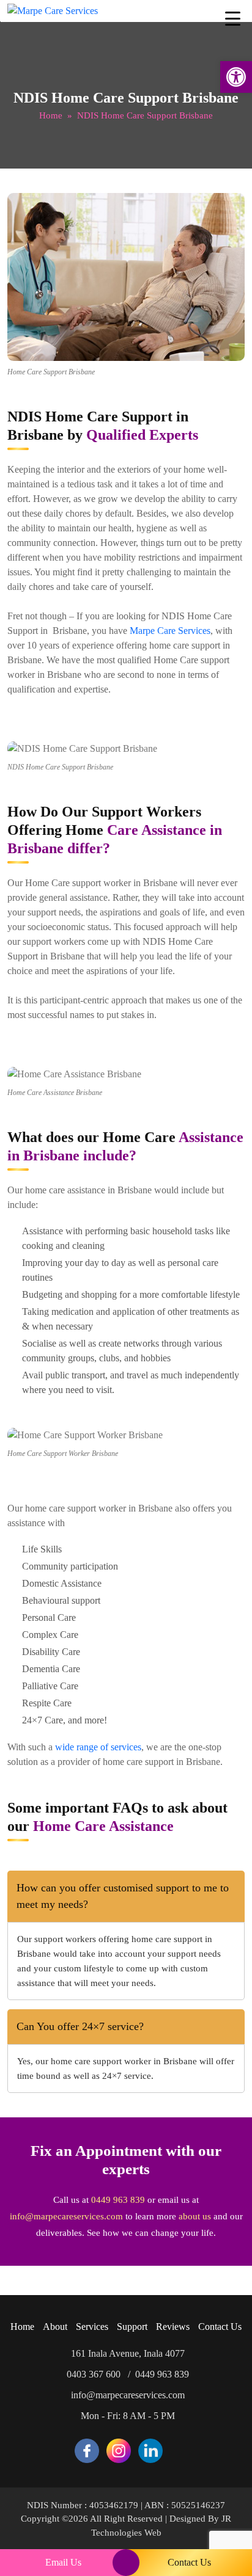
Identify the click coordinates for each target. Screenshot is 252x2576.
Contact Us (220, 2327)
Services (92, 2327)
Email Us (63, 2562)
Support (132, 2327)
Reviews (173, 2327)
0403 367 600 (94, 2374)
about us (195, 2216)
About (55, 2327)
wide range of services (98, 1747)
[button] (236, 77)
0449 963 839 (118, 2200)
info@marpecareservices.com (66, 2216)
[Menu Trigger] (233, 18)
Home (51, 115)
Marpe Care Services (170, 631)
